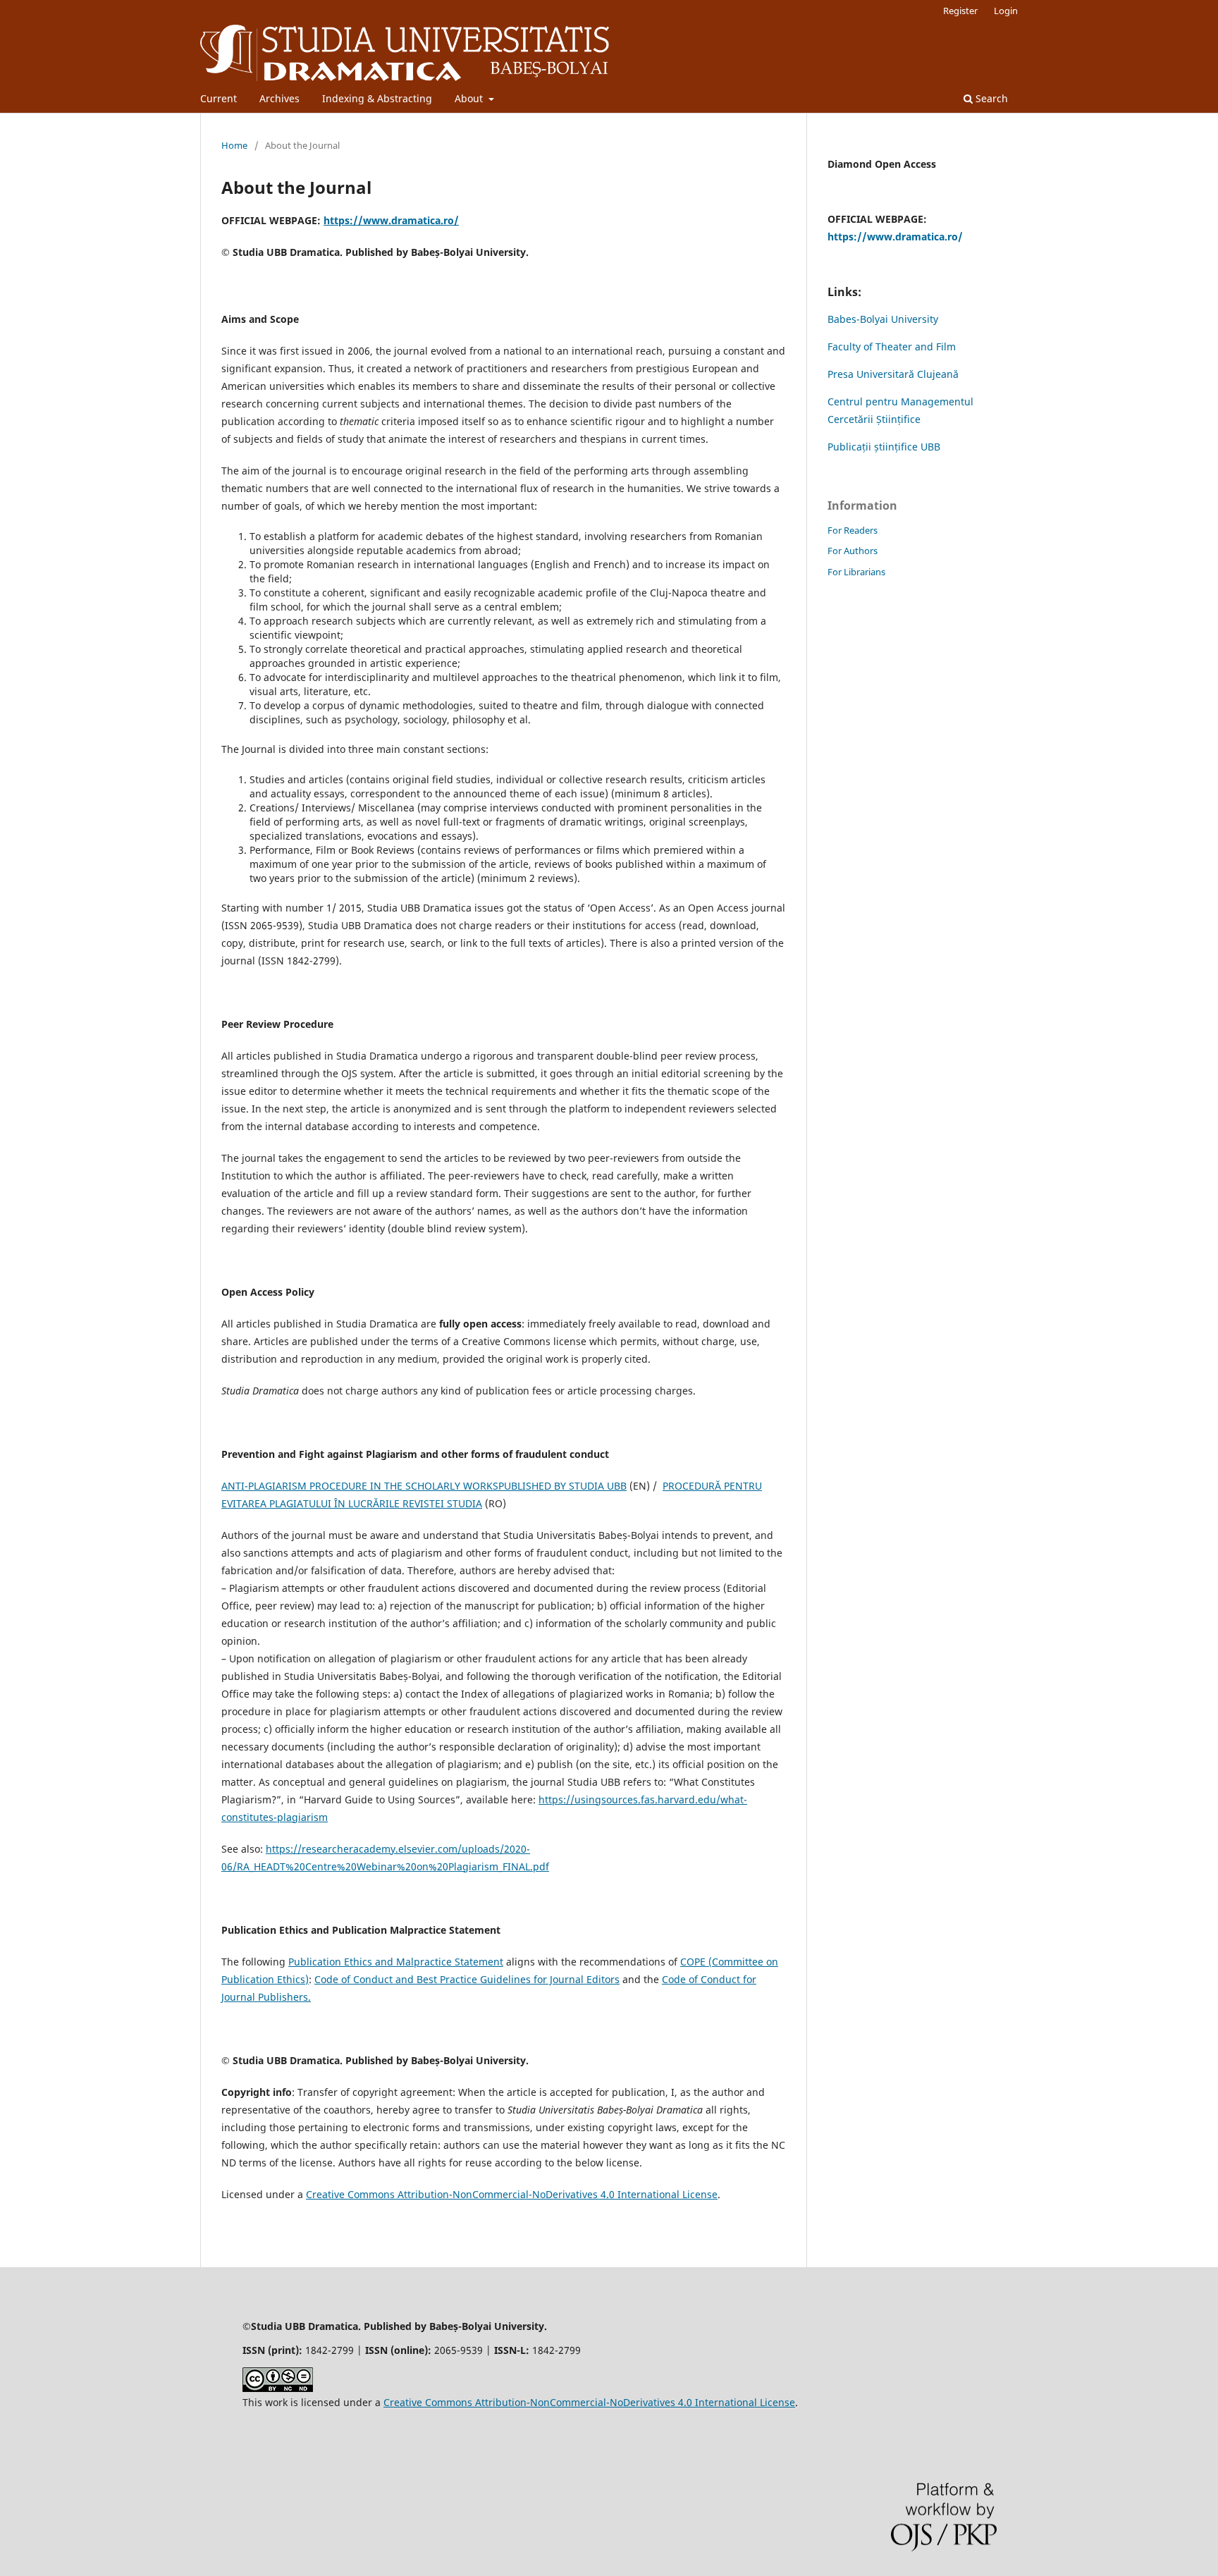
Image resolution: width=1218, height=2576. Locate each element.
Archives (279, 98)
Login (1006, 11)
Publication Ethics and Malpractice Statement (396, 1962)
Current (219, 98)
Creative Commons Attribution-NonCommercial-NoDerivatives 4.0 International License (512, 2194)
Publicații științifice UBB (884, 447)
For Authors (853, 551)
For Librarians (856, 572)
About (470, 98)
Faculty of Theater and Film (892, 346)
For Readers (853, 530)
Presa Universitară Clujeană (893, 374)
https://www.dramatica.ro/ (391, 220)
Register (960, 11)
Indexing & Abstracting (377, 98)
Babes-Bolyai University (883, 319)
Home (234, 145)
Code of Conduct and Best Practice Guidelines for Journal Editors (467, 1979)
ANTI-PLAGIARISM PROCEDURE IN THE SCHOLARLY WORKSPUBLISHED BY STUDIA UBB (424, 1486)
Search (990, 98)
